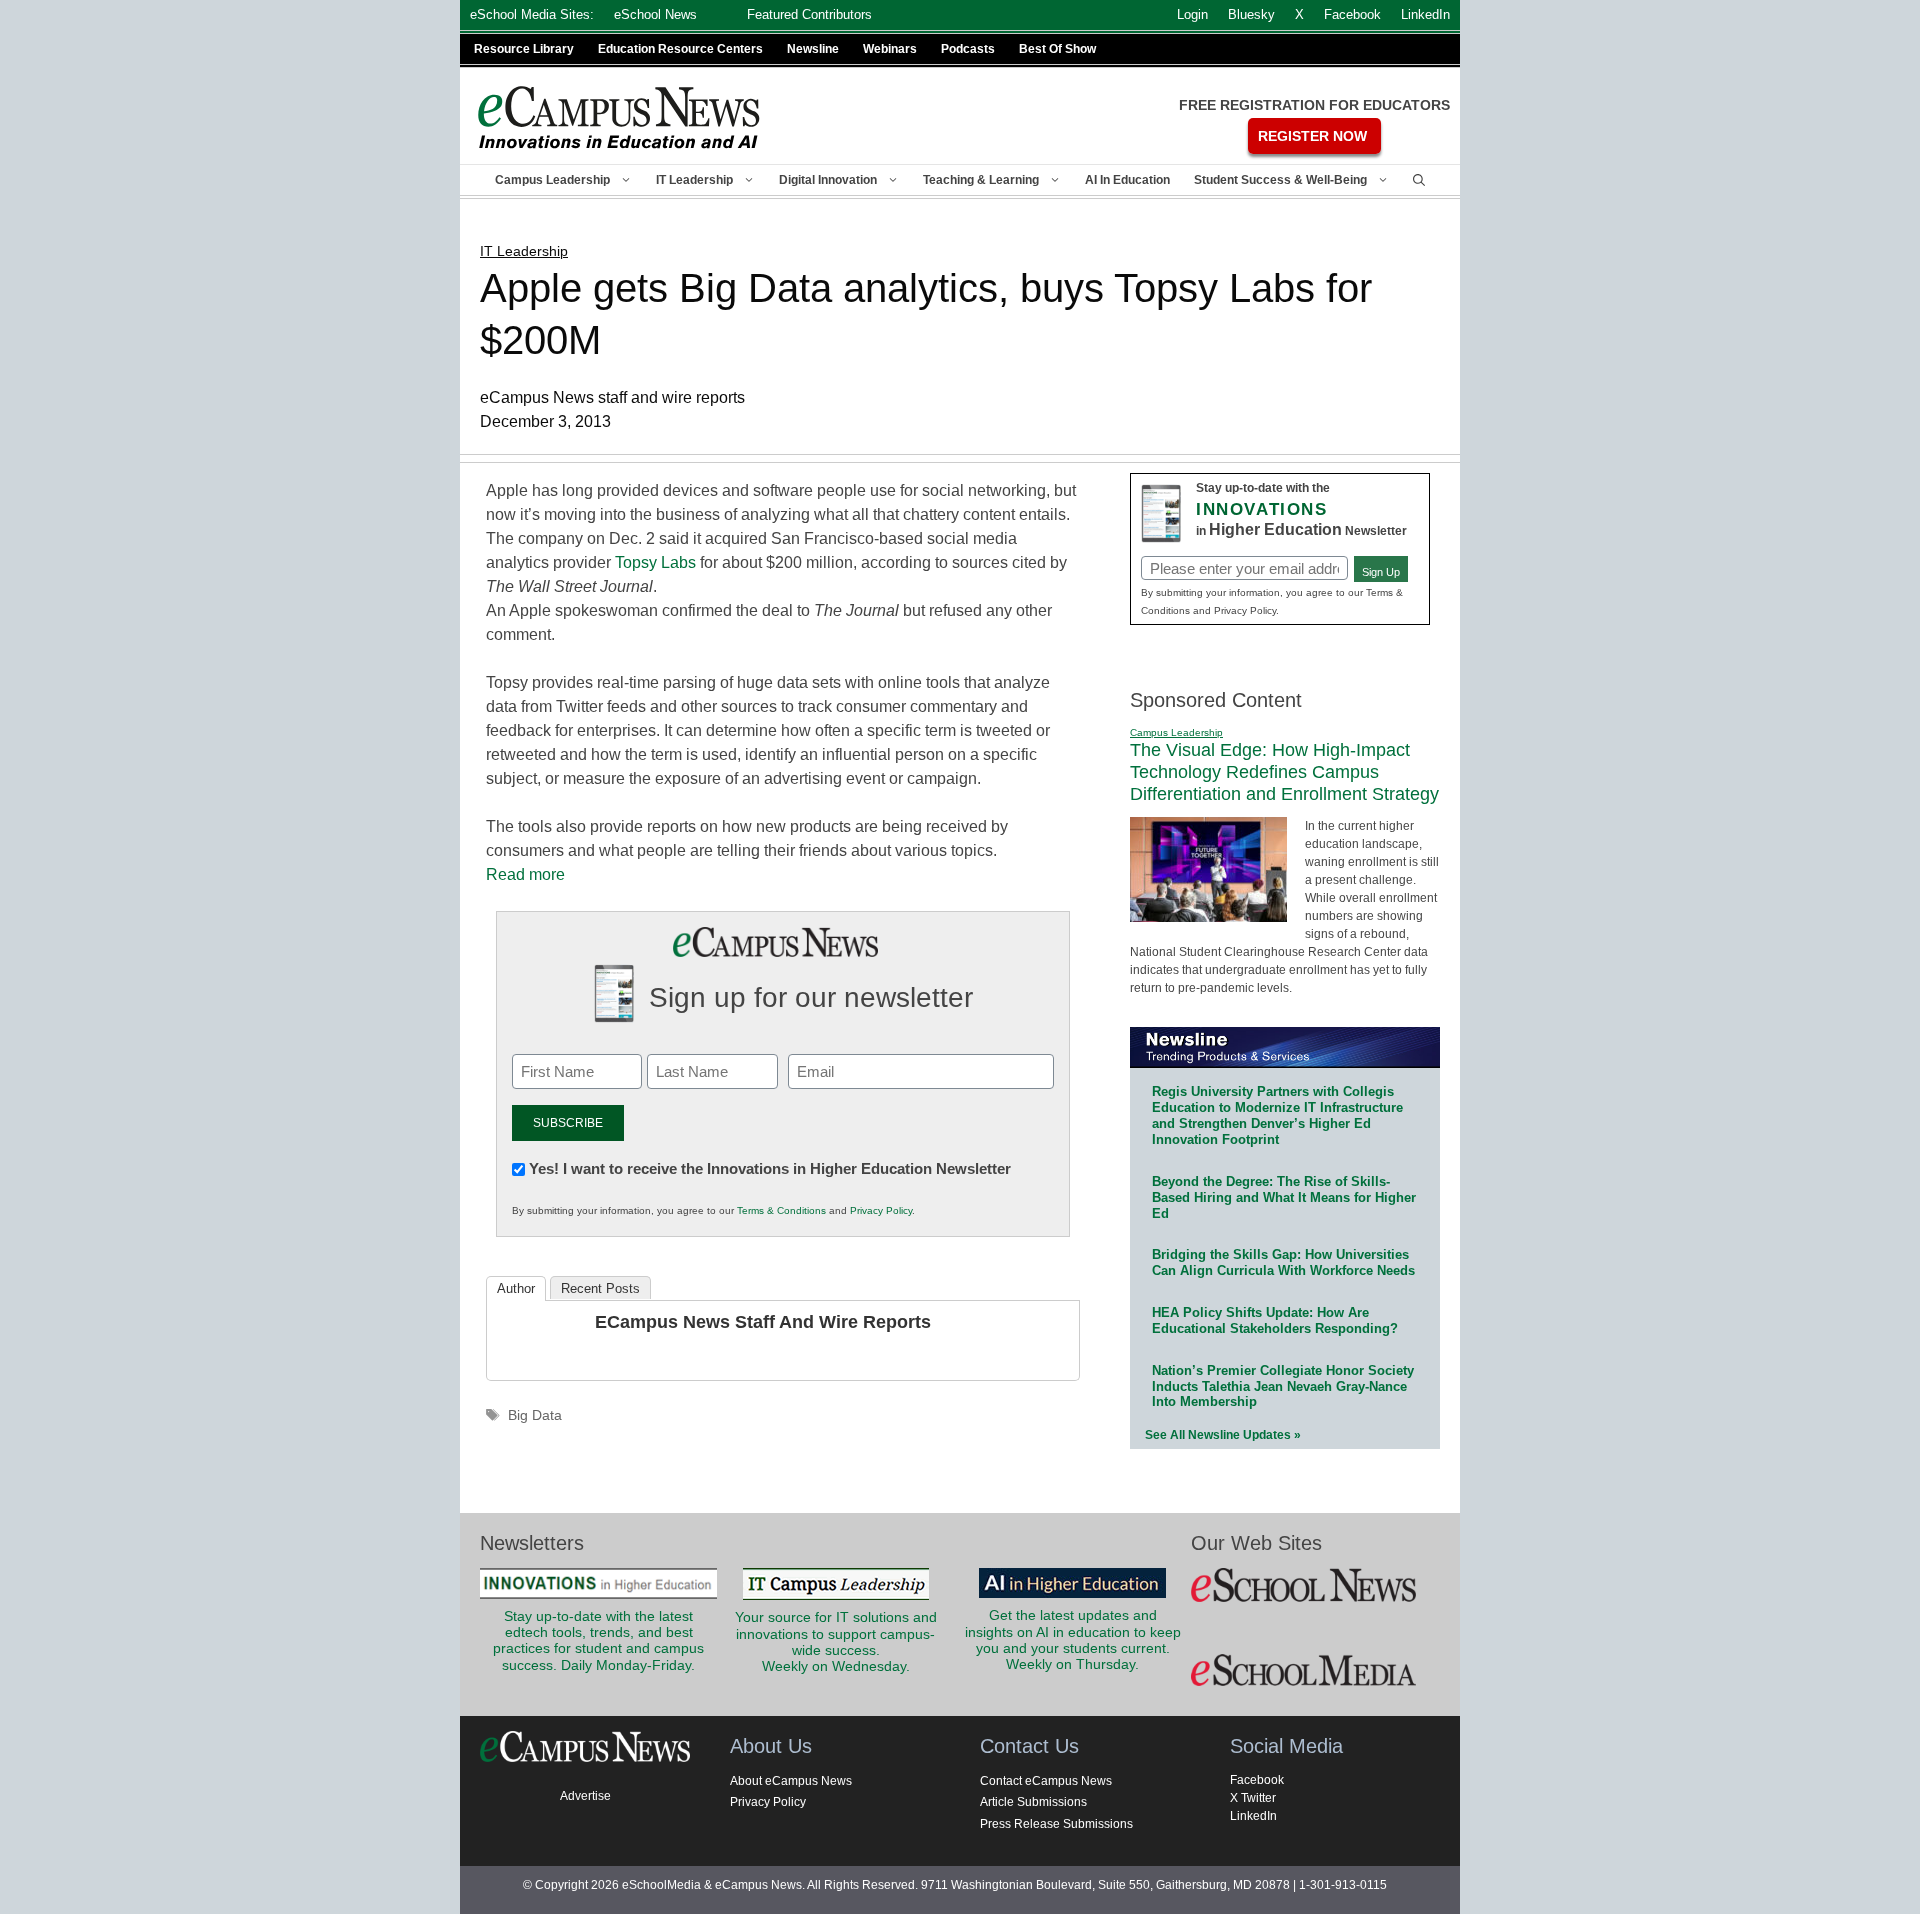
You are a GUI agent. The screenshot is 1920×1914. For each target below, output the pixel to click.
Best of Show (1057, 49)
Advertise (585, 1796)
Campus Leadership (552, 180)
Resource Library (524, 49)
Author (516, 1288)
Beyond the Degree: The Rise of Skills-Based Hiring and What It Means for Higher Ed (1284, 1197)
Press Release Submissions (1056, 1824)
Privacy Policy (881, 1210)
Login (1192, 14)
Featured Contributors (809, 14)
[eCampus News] (620, 117)
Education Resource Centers (680, 49)
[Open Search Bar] (1419, 180)
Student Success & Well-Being (1280, 180)
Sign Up (1381, 572)
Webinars (890, 49)
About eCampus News (791, 1781)
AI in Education (1127, 180)
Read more (525, 874)
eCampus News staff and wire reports (763, 1322)
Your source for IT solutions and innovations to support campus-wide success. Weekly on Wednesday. (836, 1642)
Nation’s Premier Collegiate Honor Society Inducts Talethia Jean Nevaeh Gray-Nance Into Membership (1283, 1386)
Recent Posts (600, 1288)
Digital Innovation (828, 180)
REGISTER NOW (1312, 136)
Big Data (535, 1415)
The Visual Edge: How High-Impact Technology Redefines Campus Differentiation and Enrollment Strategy (1284, 771)
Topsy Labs (655, 562)
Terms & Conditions (781, 1210)
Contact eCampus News (1046, 1781)
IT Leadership (694, 180)
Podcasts (968, 49)
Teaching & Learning (981, 180)
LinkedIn (1253, 1816)
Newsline (813, 49)
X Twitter (1253, 1798)
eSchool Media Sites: (532, 14)
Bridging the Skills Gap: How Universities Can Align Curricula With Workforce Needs (1283, 1262)
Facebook (1257, 1780)
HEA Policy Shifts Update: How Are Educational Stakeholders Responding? (1275, 1320)
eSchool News (655, 14)
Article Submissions (1033, 1802)
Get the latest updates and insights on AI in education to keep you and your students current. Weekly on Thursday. (1073, 1640)
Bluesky (1251, 14)
